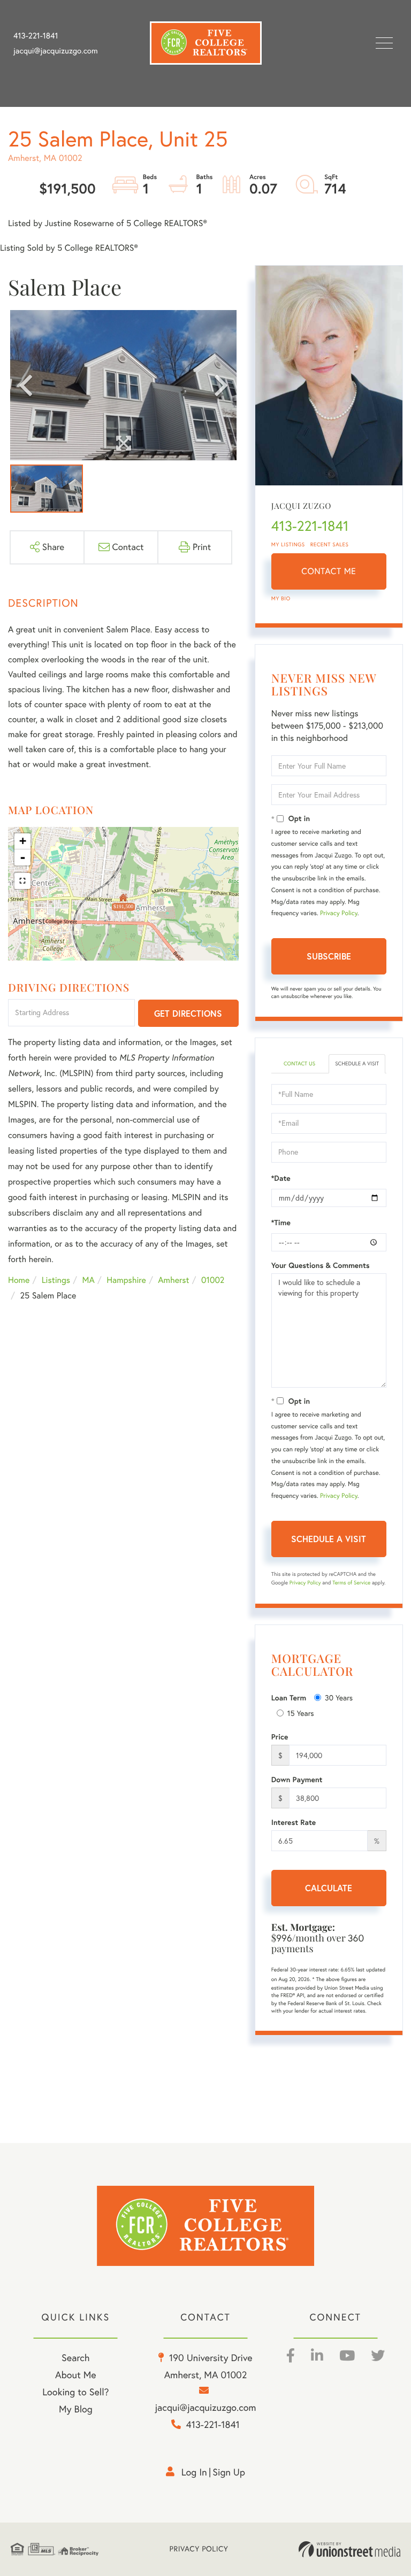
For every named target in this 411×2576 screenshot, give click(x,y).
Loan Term (289, 1698)
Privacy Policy (339, 913)
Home (19, 1280)
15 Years (301, 1713)
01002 (213, 1280)
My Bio (281, 598)
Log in (194, 2472)
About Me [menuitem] (76, 2375)
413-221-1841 (36, 36)
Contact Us (299, 1063)
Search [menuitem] (75, 2358)
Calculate (329, 1888)
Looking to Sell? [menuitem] (75, 2392)
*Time (281, 1223)
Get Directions (188, 1013)
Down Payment (297, 1780)
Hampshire (126, 1280)
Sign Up (229, 2472)
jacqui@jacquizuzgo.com (56, 51)
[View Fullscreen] (22, 881)
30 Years (339, 1698)
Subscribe (329, 956)
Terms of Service (351, 1583)
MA (89, 1280)
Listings (56, 1280)
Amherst (173, 1280)
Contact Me (329, 571)
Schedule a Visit (357, 1063)
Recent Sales (330, 544)
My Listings (288, 544)
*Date (281, 1178)
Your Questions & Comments (321, 1265)
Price (280, 1737)
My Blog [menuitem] (76, 2409)
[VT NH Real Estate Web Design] (349, 2549)
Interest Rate (294, 1822)
